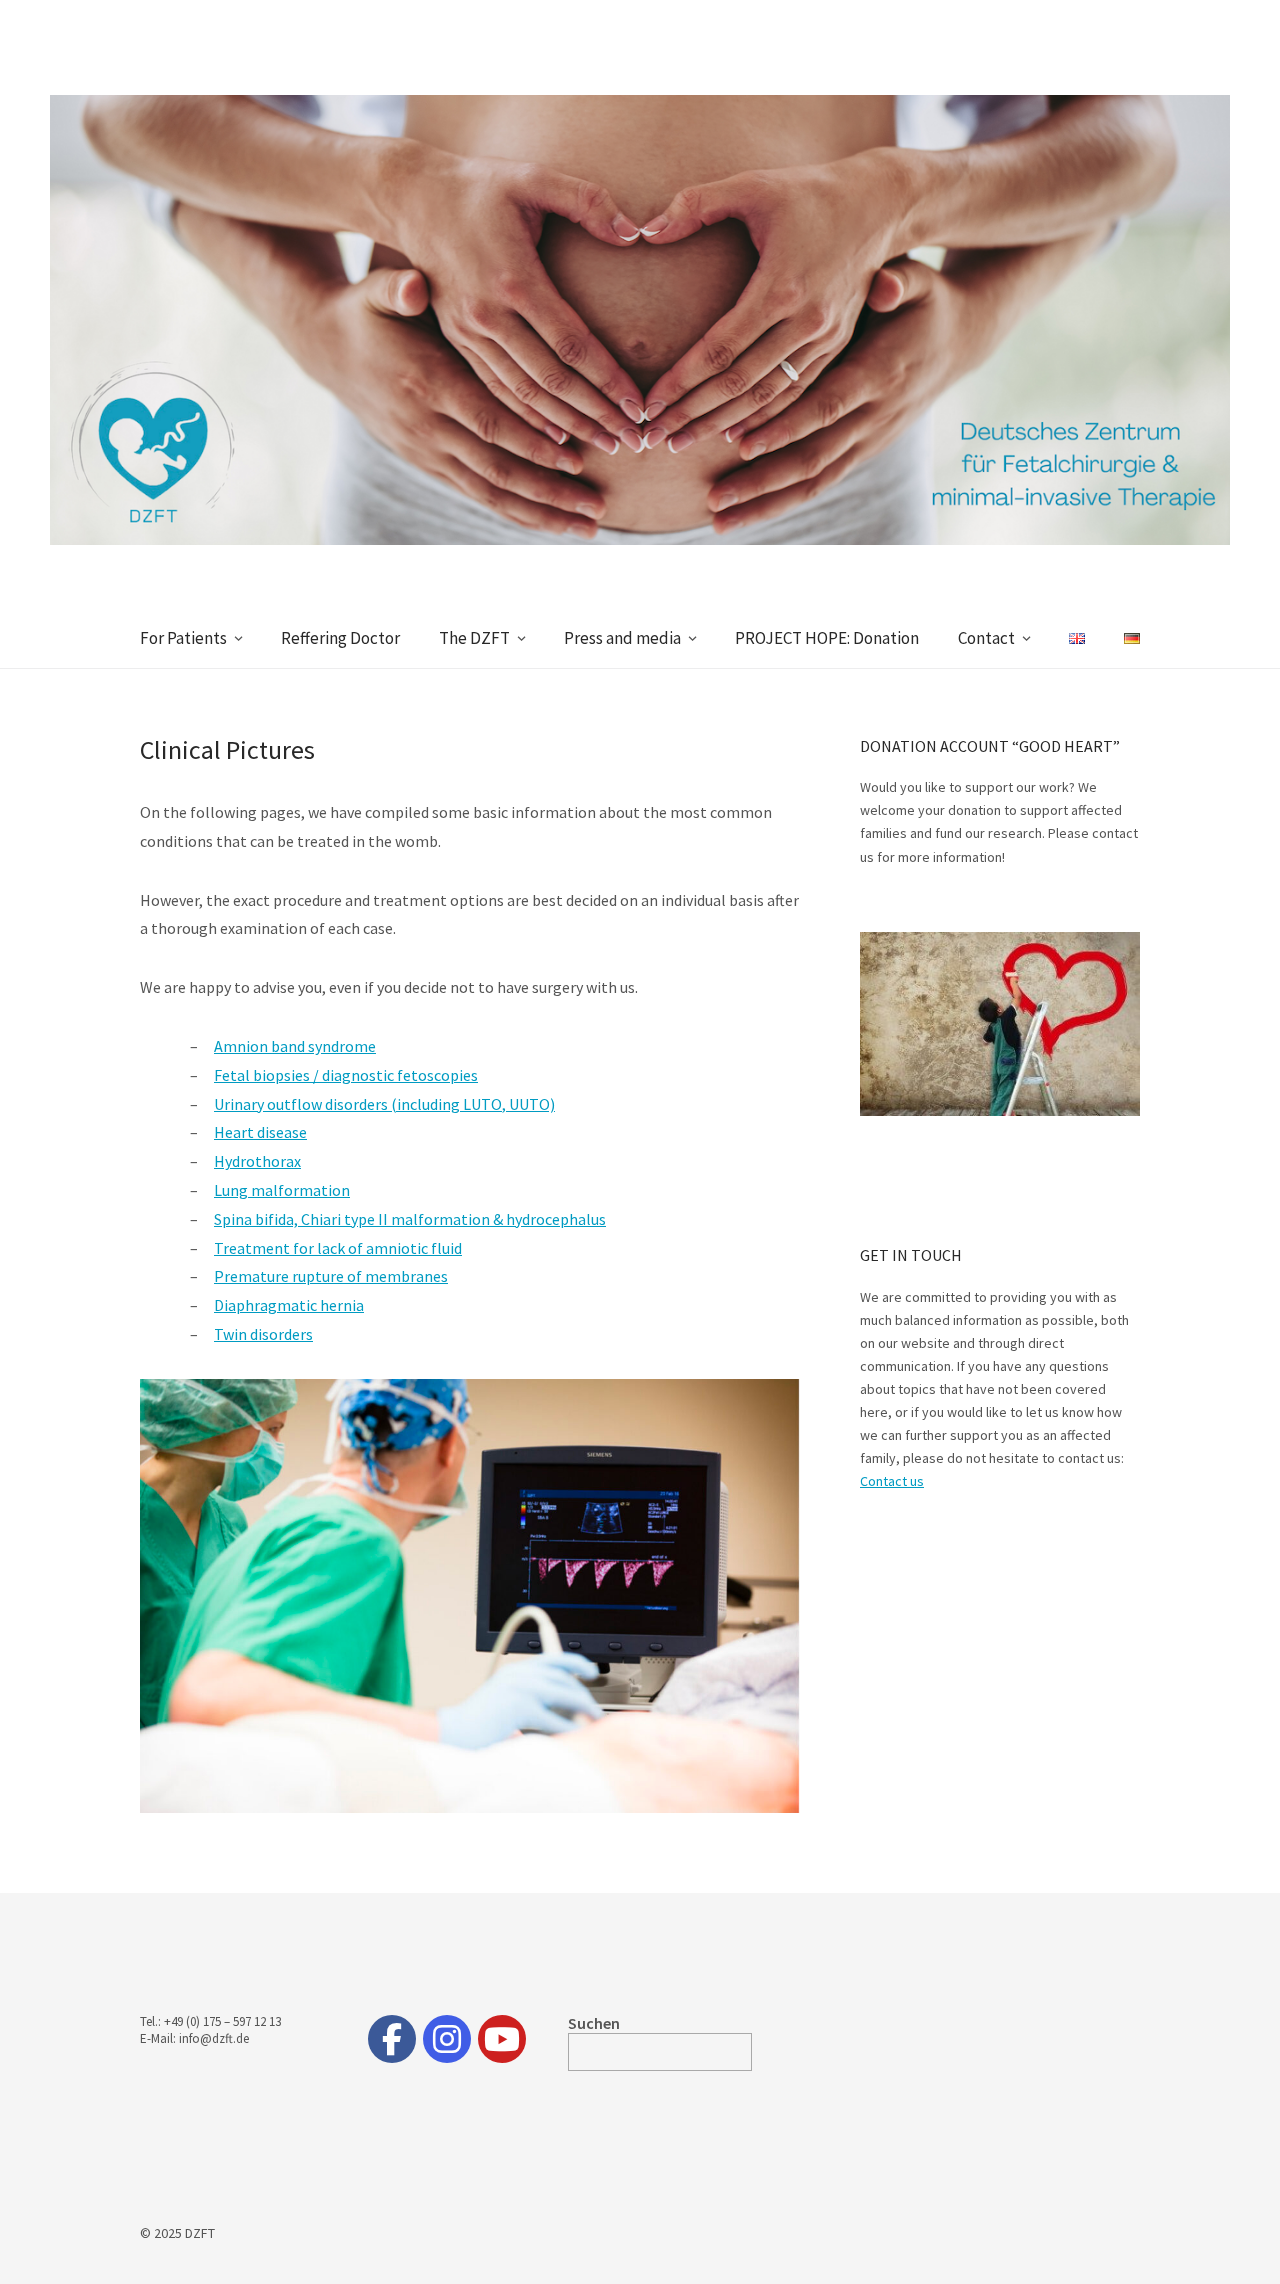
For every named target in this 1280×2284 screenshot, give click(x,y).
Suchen (594, 2023)
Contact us (892, 1481)
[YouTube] (502, 2039)
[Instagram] (447, 2039)
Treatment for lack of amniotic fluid (338, 1248)
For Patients (183, 638)
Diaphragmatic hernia (289, 1305)
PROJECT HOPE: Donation (827, 638)
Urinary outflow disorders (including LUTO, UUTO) (384, 1104)
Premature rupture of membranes (331, 1276)
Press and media (622, 638)
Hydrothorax (257, 1161)
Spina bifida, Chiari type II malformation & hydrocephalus (410, 1219)
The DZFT (474, 638)
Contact (986, 638)
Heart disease (260, 1132)
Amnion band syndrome (295, 1046)
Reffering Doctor (340, 638)
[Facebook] (392, 2039)
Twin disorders (263, 1334)
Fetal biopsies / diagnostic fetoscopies (346, 1075)
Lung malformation (282, 1190)
